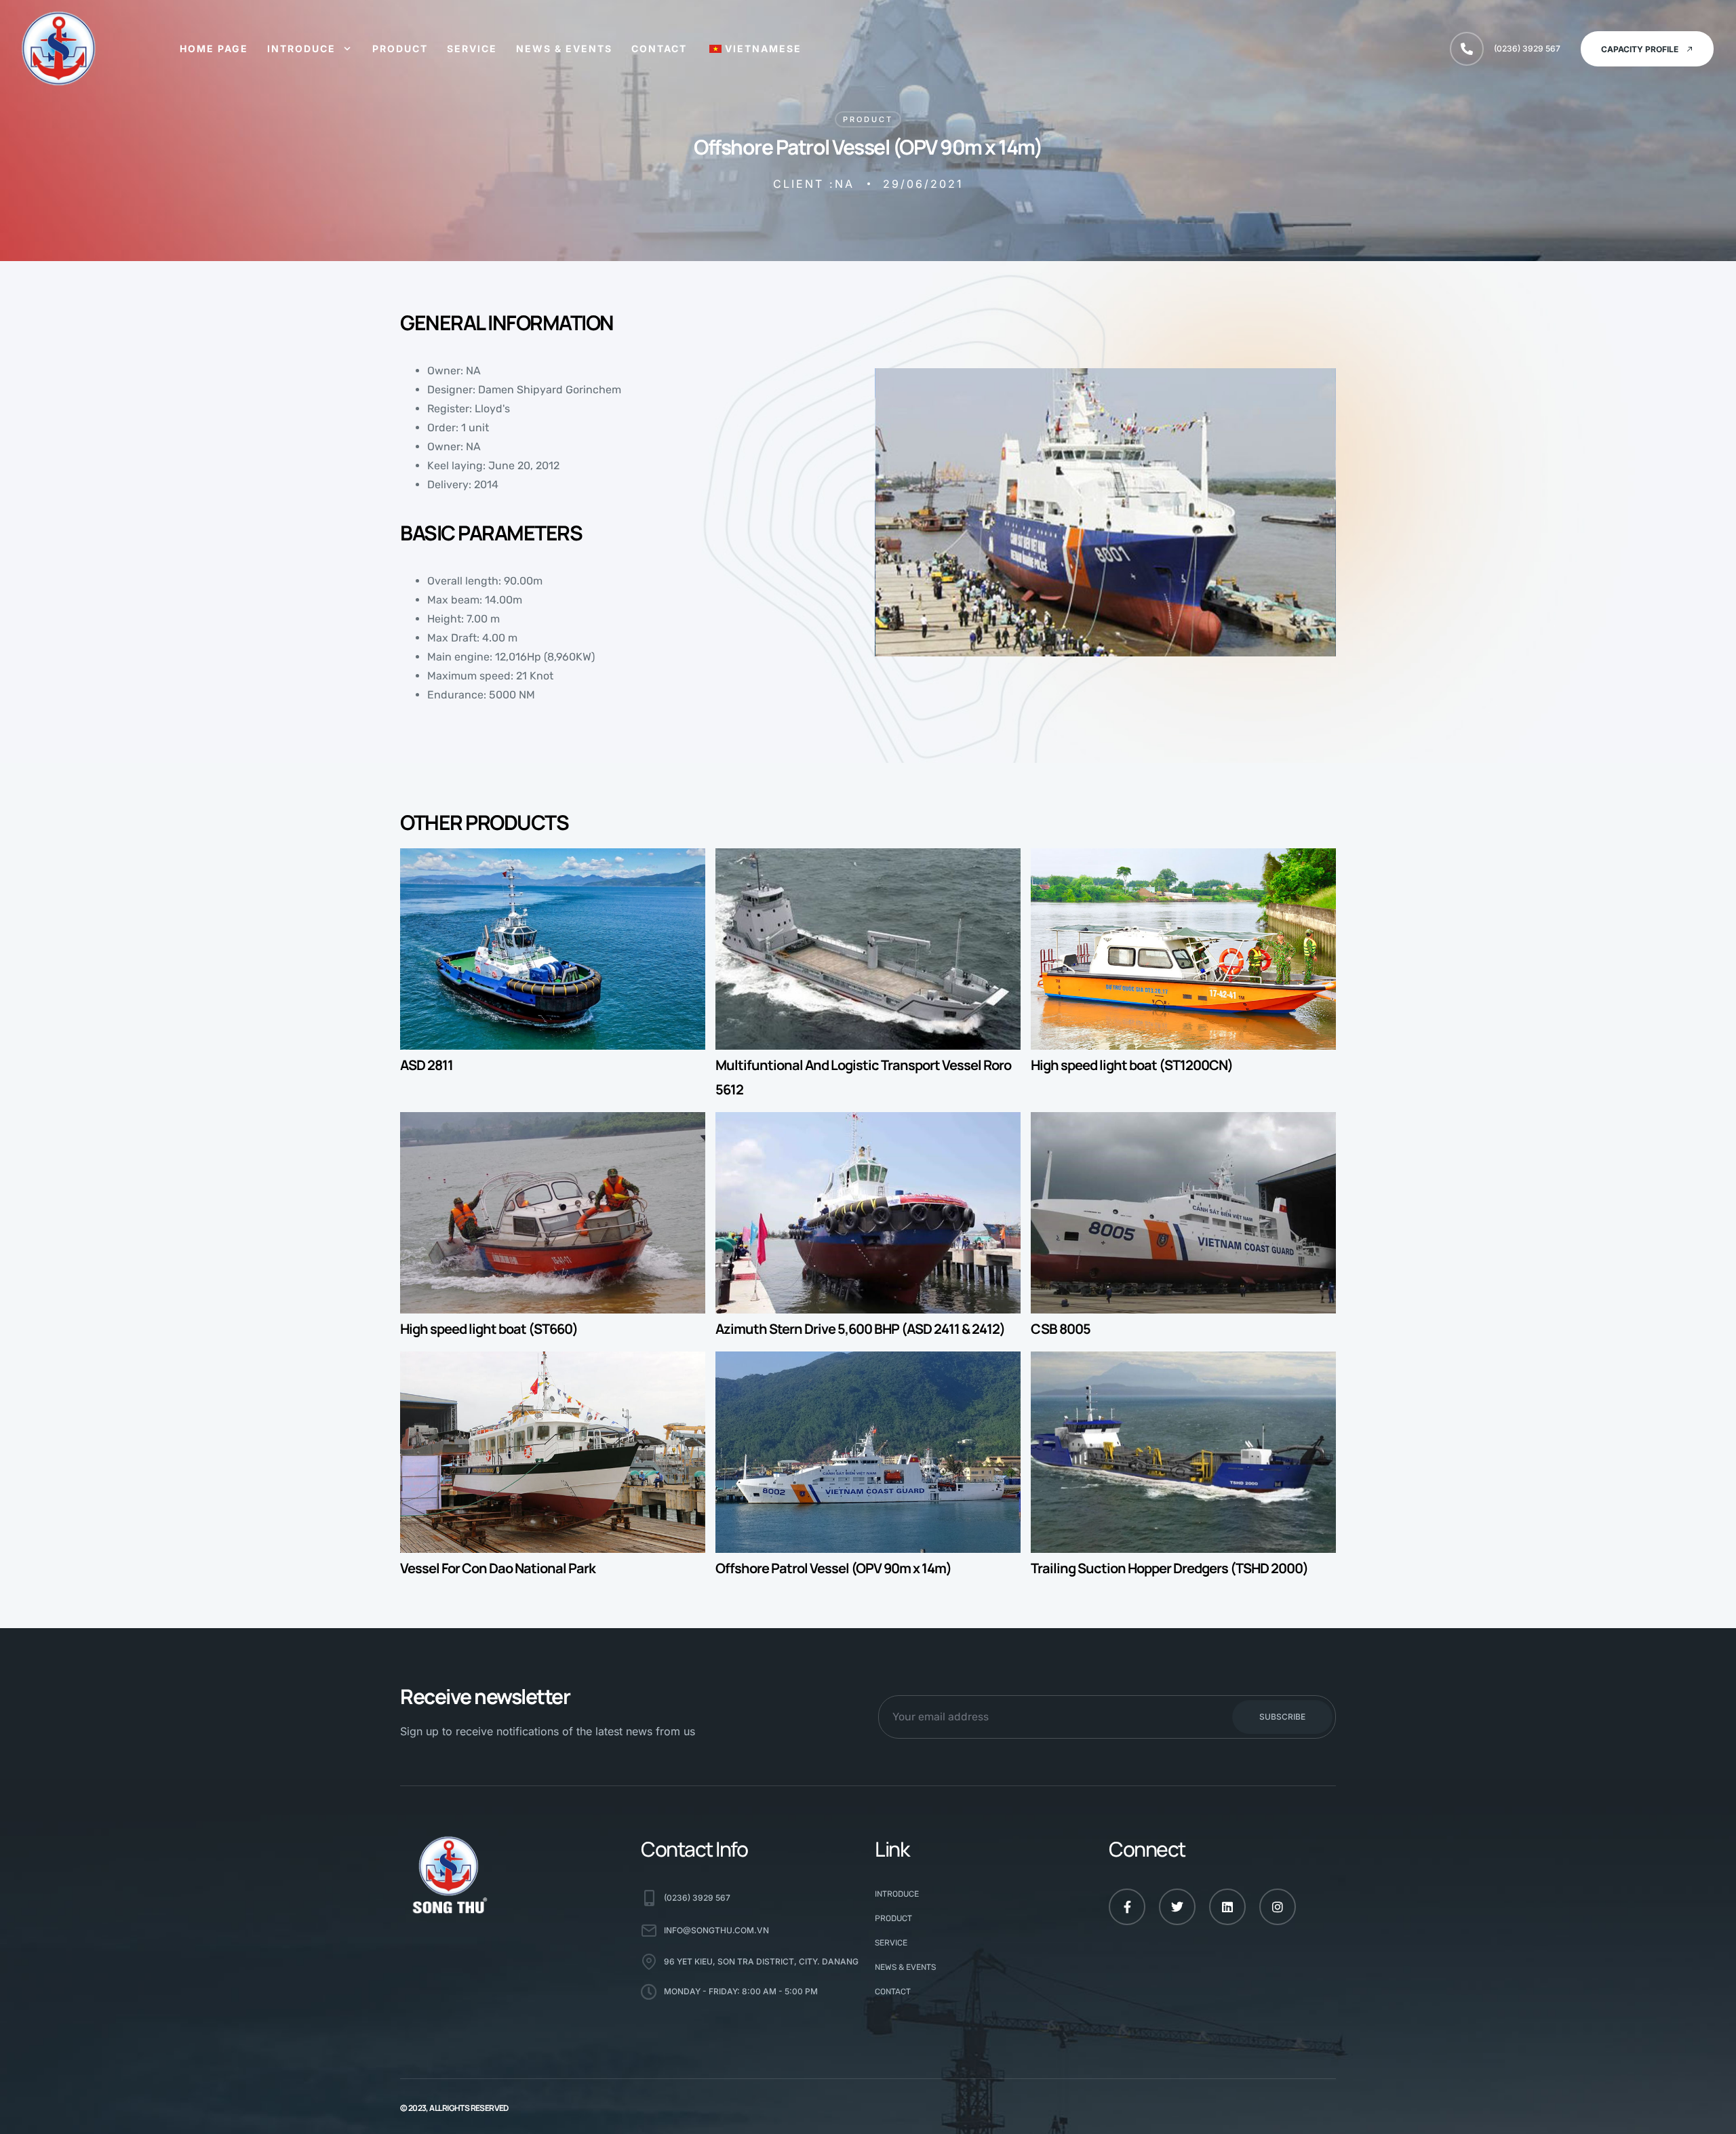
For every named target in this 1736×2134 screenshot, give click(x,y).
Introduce (301, 48)
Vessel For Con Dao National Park (498, 1568)
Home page (214, 48)
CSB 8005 (1061, 1329)
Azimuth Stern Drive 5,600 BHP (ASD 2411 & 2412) (860, 1329)
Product (400, 48)
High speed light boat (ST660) (489, 1329)
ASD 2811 (427, 1065)
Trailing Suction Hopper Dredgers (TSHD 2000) (1169, 1568)
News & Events (564, 48)
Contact (659, 48)
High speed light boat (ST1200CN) (1132, 1065)
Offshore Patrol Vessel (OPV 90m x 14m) (833, 1568)
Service (472, 48)
